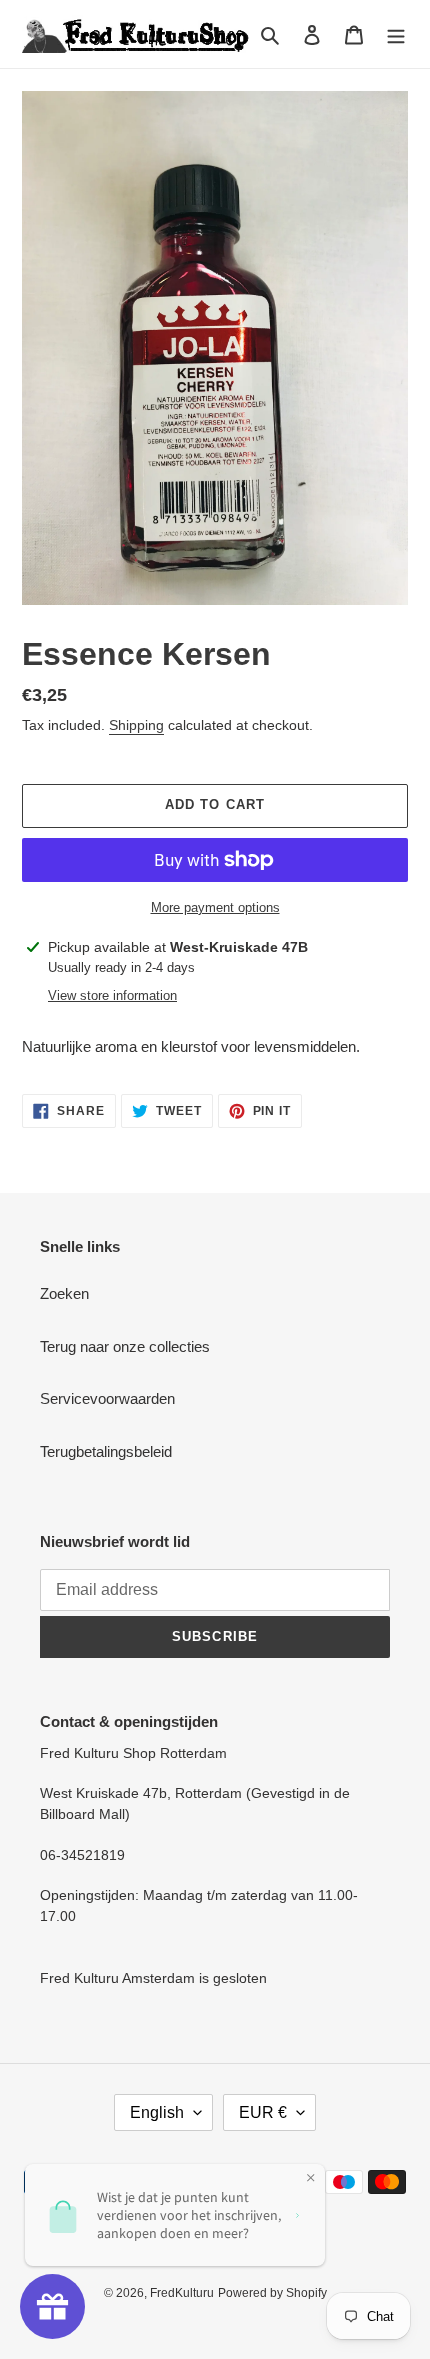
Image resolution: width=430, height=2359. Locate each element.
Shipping (136, 725)
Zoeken (64, 1293)
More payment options (215, 907)
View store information (112, 995)
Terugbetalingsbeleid (106, 1451)
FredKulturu (182, 2293)
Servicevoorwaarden (107, 1398)
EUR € (263, 2112)
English (157, 2112)
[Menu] (396, 34)
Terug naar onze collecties (125, 1346)
